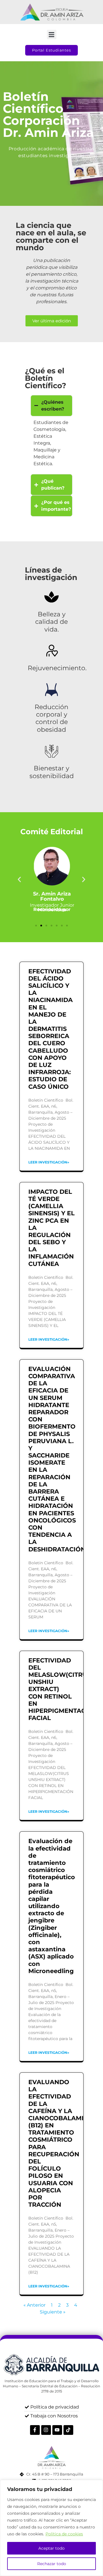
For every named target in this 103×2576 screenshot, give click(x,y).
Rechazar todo (52, 2564)
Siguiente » (53, 2312)
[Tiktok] (68, 2430)
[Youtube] (57, 2430)
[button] (52, 34)
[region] (51, 2528)
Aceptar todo (51, 2548)
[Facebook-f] (35, 2430)
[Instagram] (46, 2430)
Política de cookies (64, 2534)
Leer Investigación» (49, 1162)
